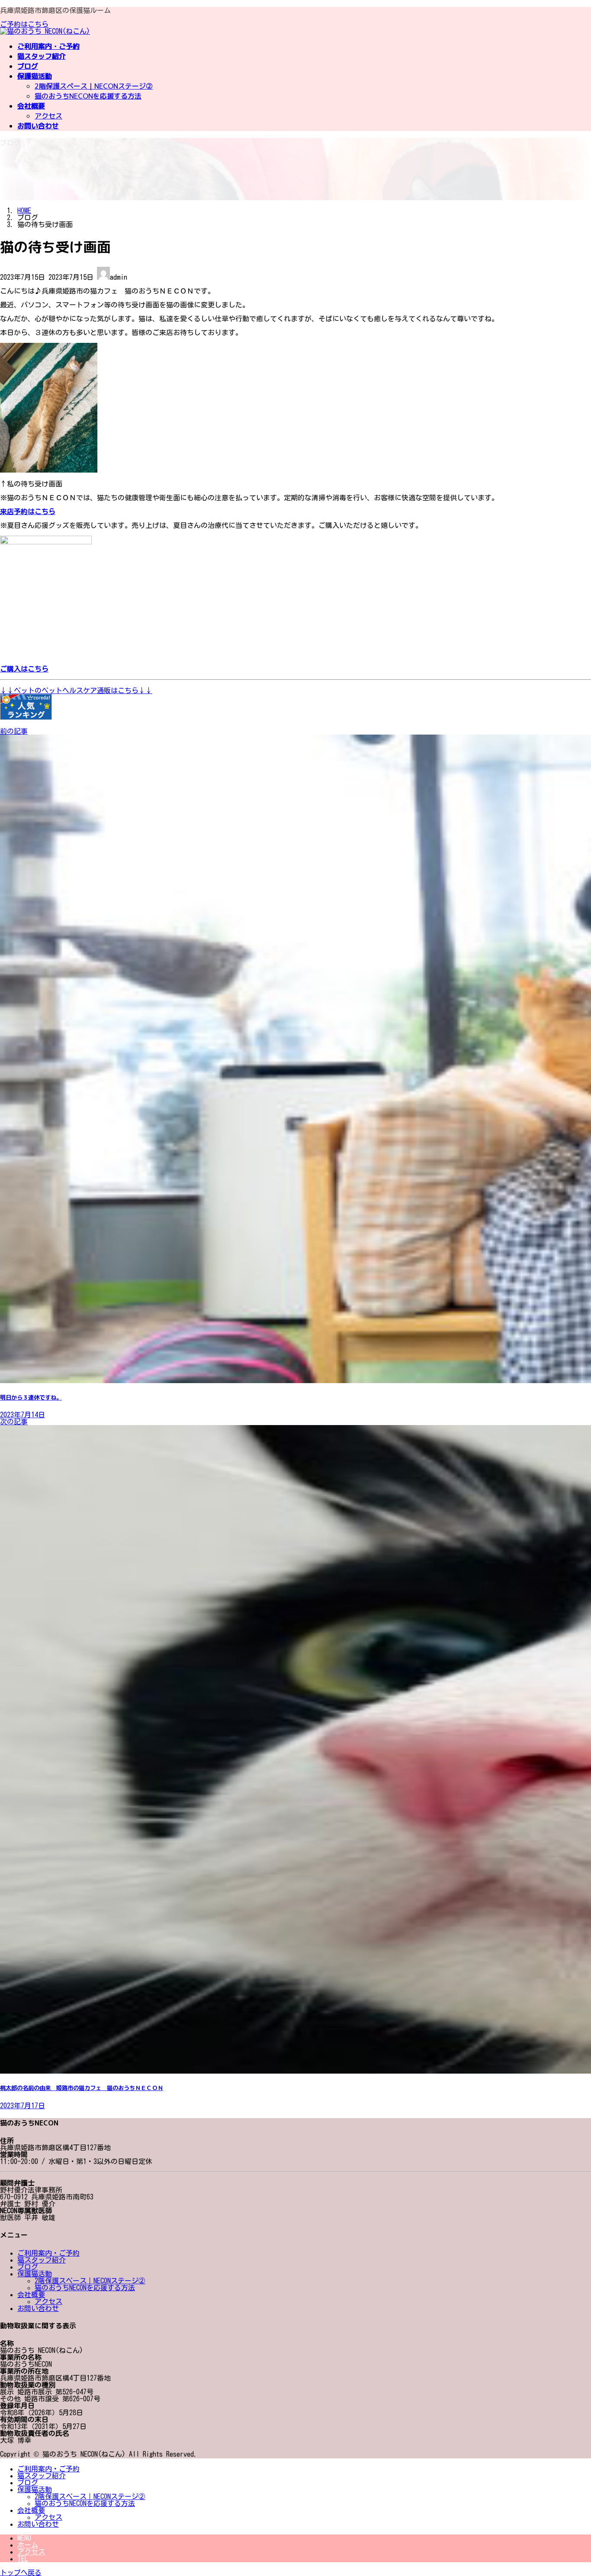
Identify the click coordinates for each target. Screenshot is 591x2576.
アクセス (48, 116)
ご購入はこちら (24, 669)
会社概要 (31, 2295)
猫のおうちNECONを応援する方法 (88, 96)
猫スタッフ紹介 (42, 2260)
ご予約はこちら (24, 24)
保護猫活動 (35, 2274)
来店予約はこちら (28, 511)
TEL (23, 2559)
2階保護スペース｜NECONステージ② (94, 86)
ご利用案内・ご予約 (48, 2253)
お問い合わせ (38, 2308)
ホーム (28, 2545)
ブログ (28, 2267)
